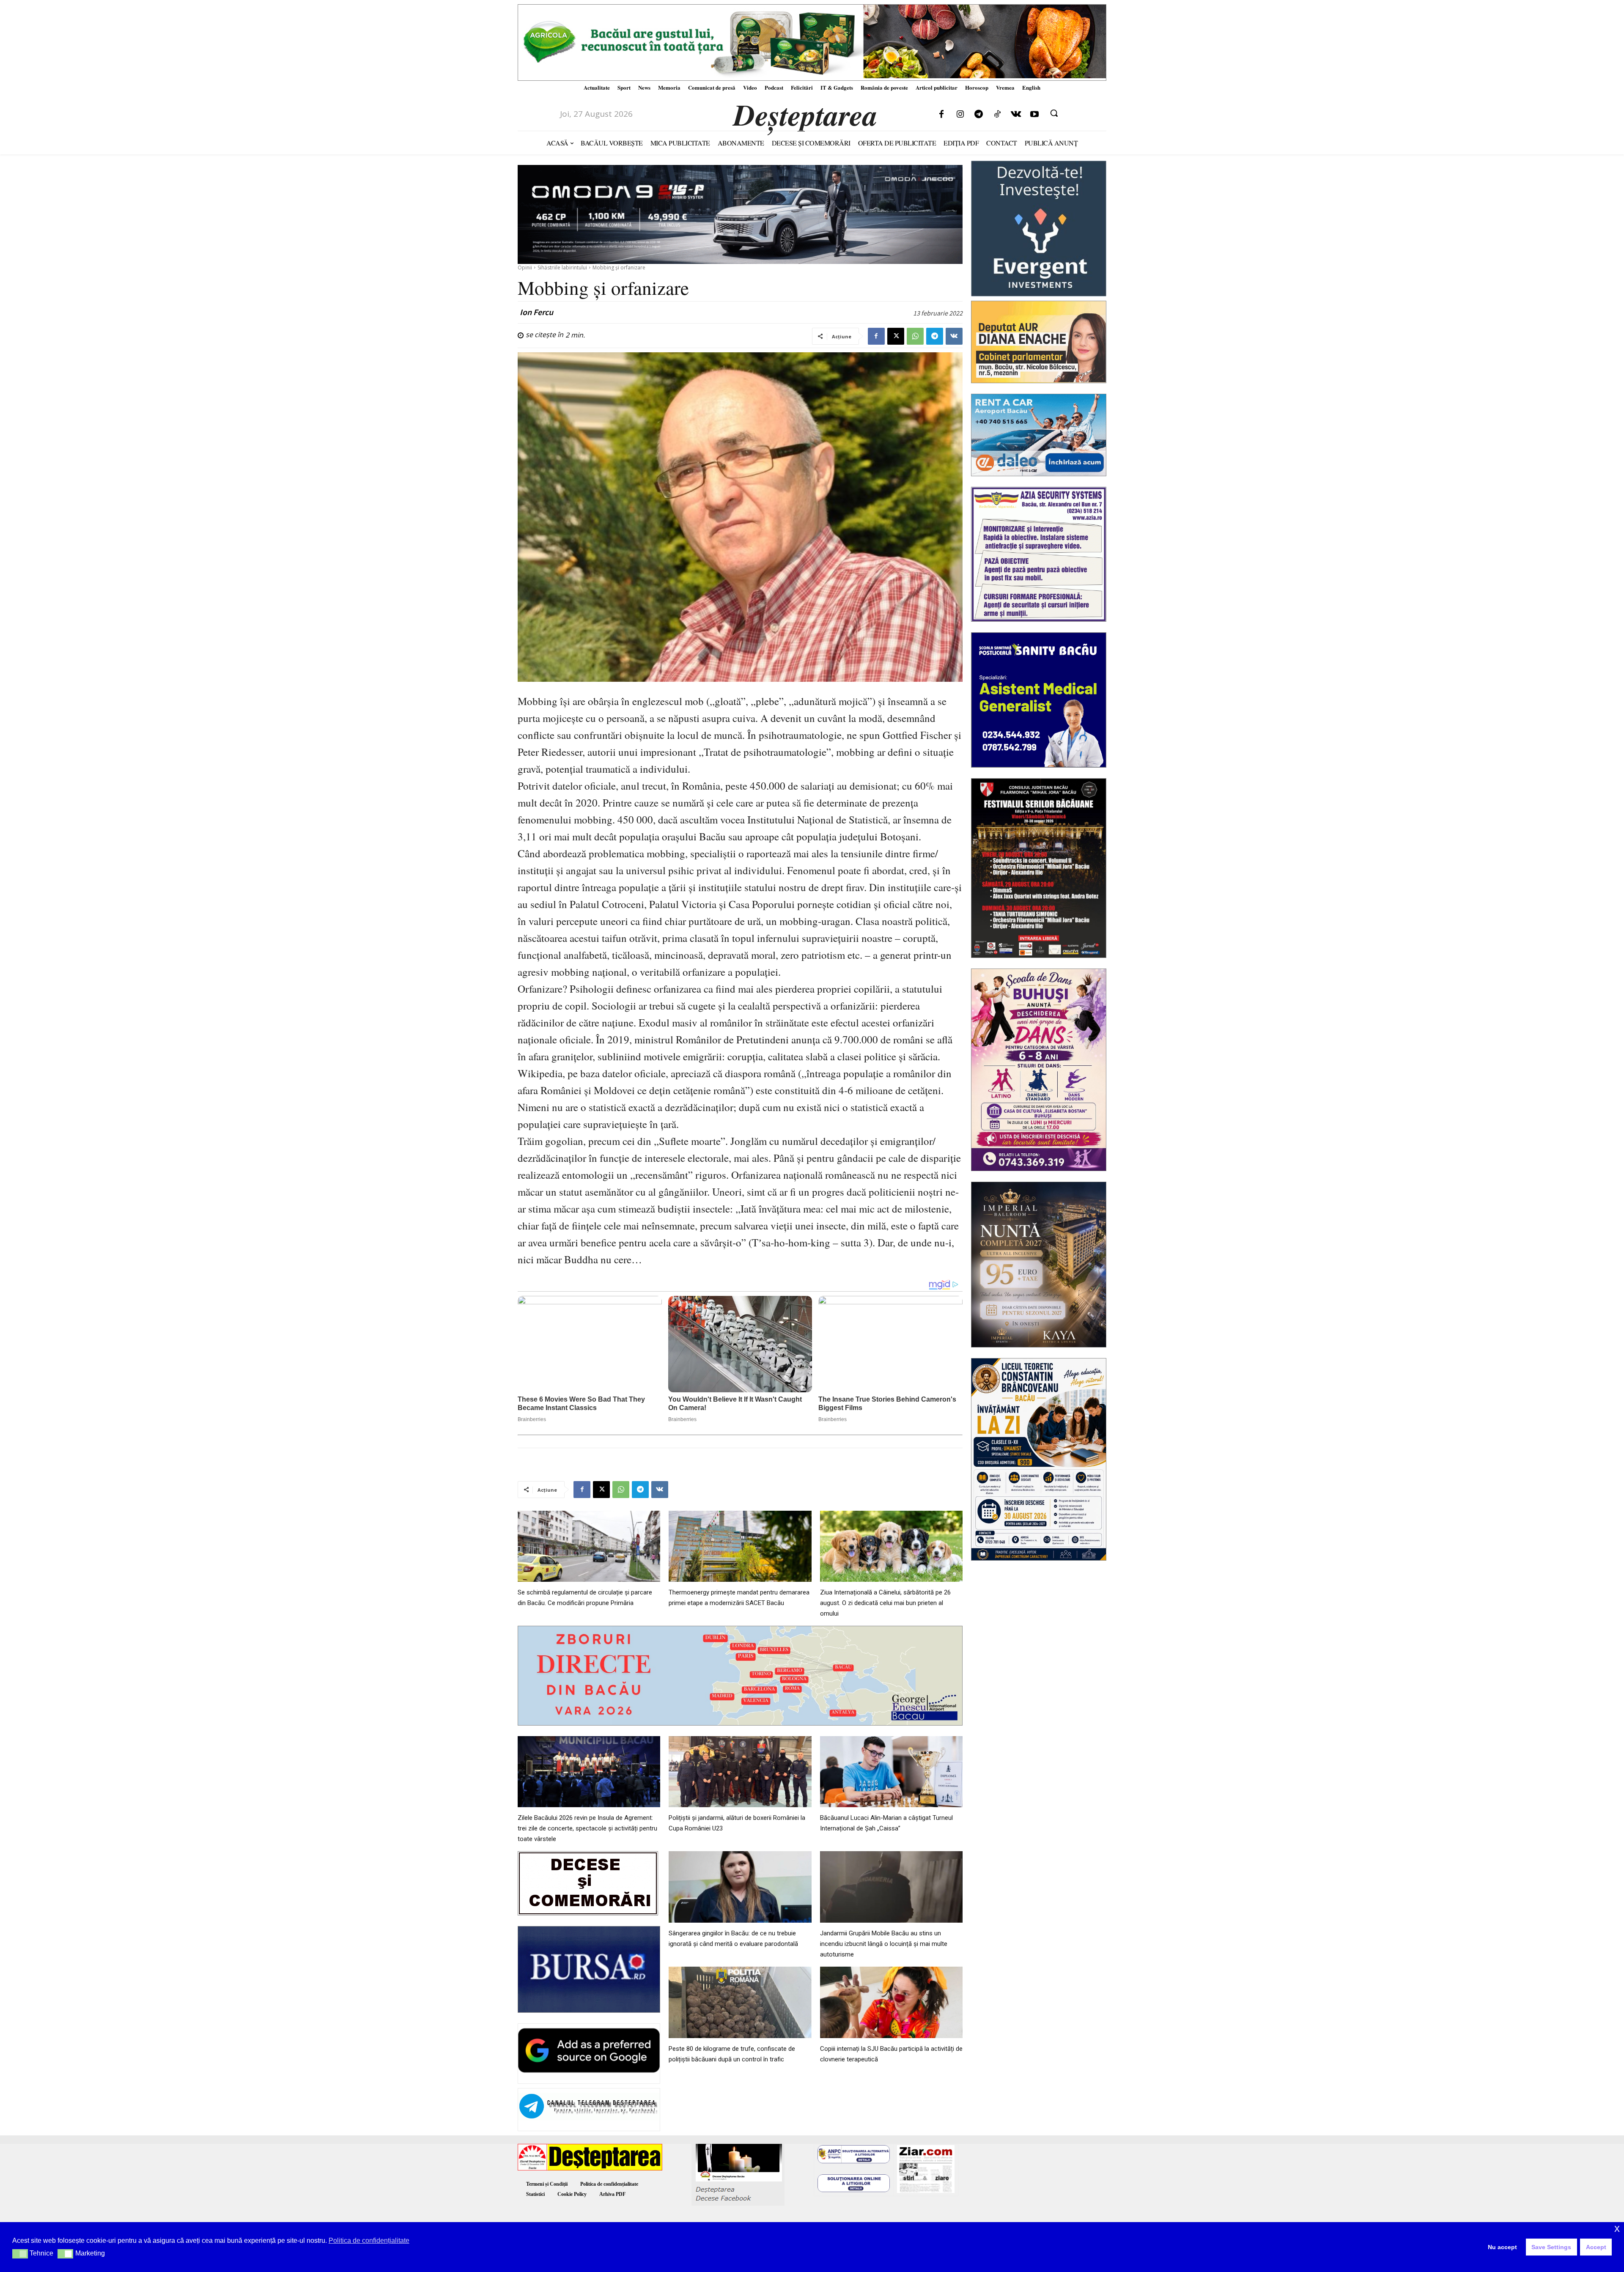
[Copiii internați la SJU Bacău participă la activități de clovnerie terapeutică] (891, 2002)
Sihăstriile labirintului (562, 268)
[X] (896, 336)
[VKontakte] (1016, 115)
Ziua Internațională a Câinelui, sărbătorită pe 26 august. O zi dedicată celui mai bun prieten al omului (885, 1603)
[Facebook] (941, 115)
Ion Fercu (536, 312)
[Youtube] (1034, 115)
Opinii (525, 268)
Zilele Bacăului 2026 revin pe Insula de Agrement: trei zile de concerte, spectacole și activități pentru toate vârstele (587, 1828)
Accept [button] (1596, 2247)
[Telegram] (979, 115)
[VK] (954, 336)
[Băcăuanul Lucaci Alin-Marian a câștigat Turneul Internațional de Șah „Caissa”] (891, 1772)
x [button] (1617, 2228)
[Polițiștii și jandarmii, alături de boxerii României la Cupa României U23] (740, 1772)
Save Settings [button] (1551, 2247)
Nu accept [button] (1502, 2247)
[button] (1054, 113)
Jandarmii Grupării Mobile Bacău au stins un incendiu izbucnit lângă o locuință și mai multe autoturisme (884, 1944)
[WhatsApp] (915, 336)
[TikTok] (997, 115)
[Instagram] (960, 115)
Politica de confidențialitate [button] (369, 2240)
